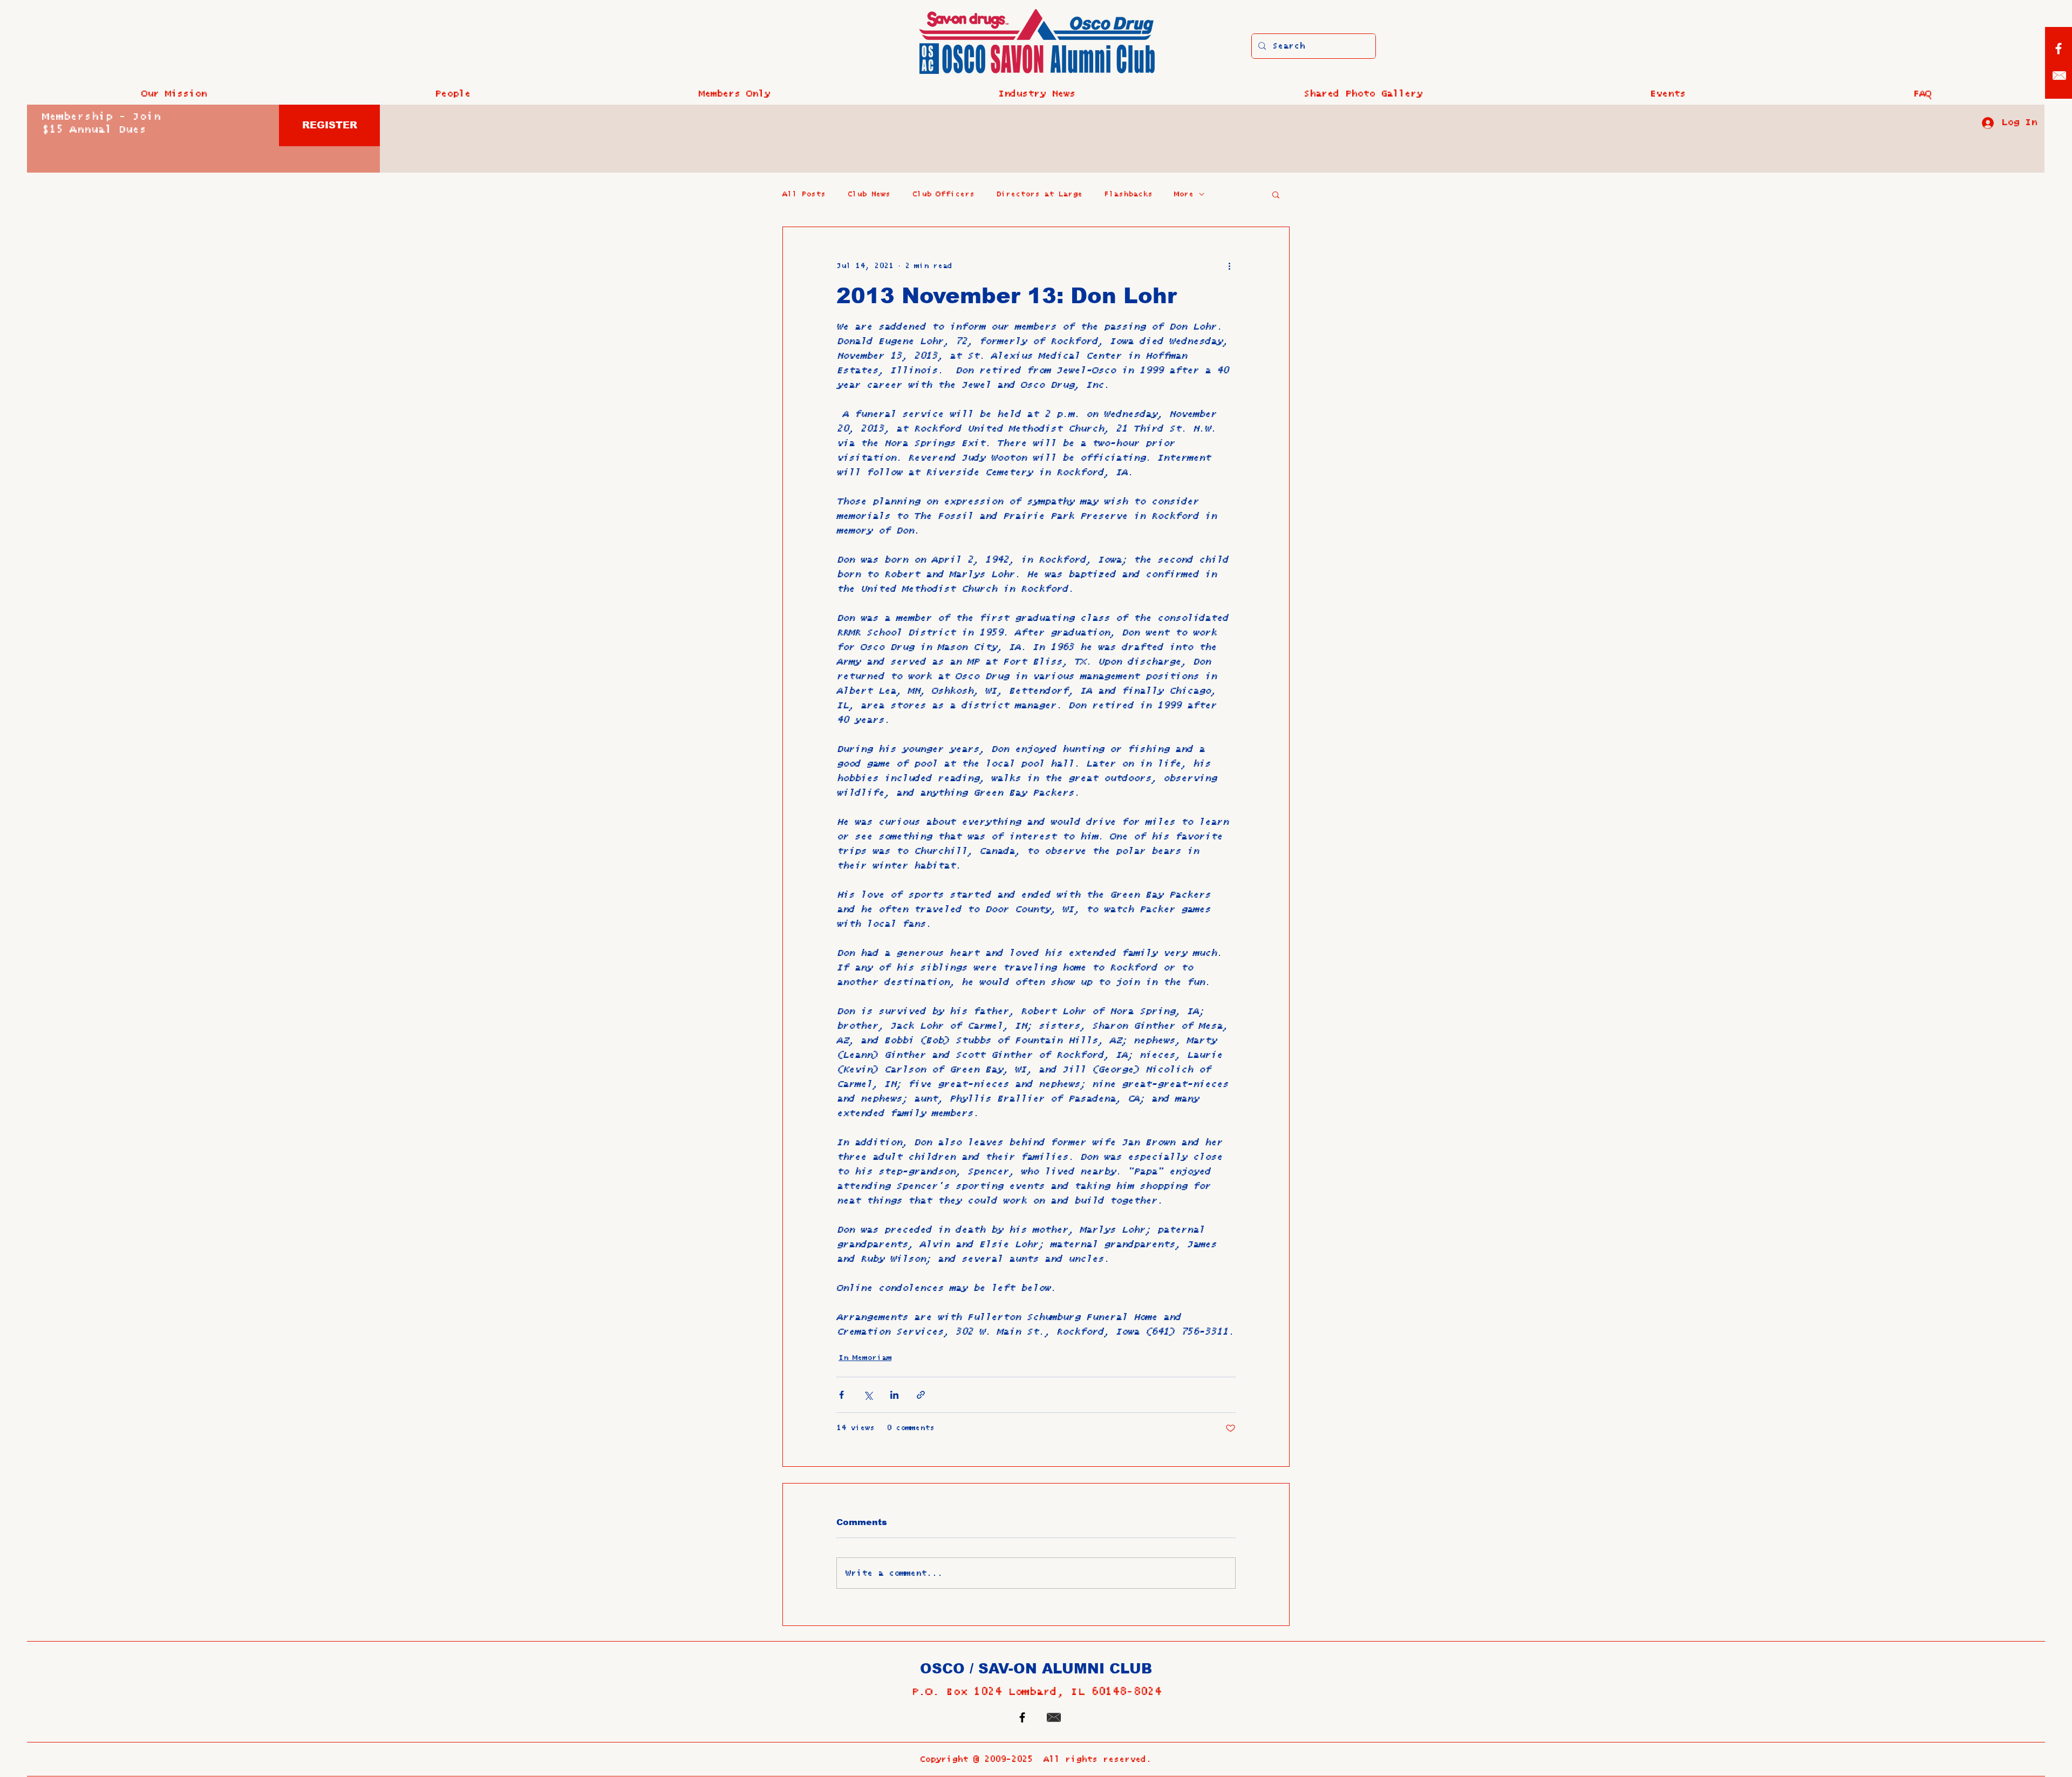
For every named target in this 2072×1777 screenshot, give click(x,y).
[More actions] (1229, 266)
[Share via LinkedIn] (894, 1395)
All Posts (804, 194)
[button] (452, 94)
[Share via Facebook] (841, 1395)
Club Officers (943, 194)
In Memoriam (865, 1358)
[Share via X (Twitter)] (868, 1395)
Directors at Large (1039, 194)
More (1184, 194)
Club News (869, 194)
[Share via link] (921, 1395)
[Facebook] (2059, 49)
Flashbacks (1128, 194)
